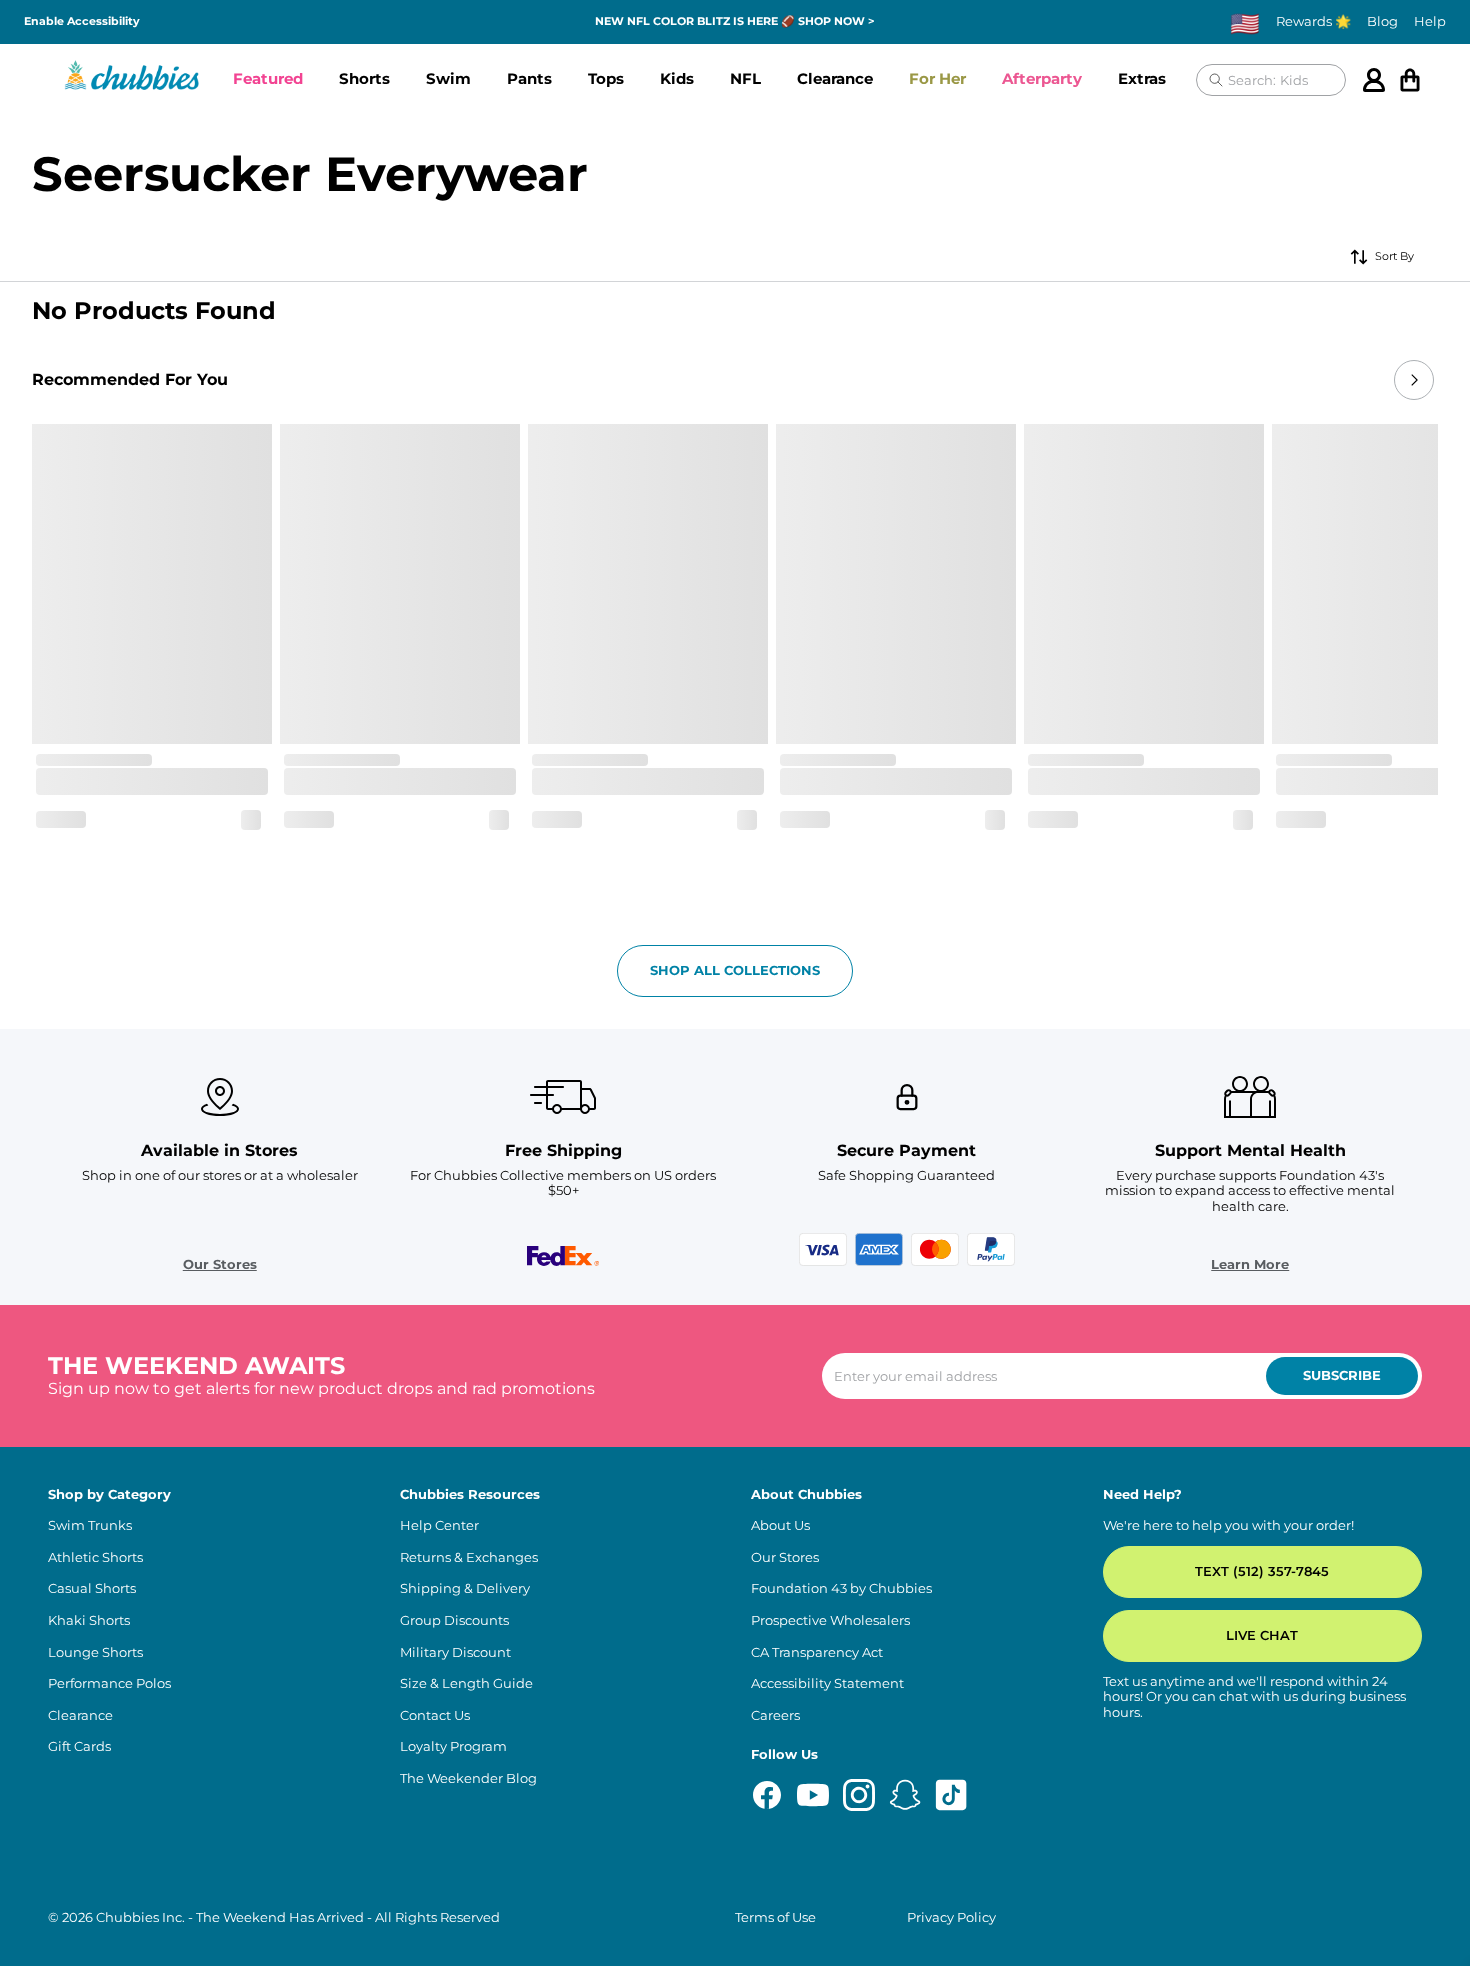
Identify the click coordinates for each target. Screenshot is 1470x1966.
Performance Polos (109, 1683)
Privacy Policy (951, 1917)
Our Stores (220, 1264)
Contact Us (435, 1715)
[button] (270, 80)
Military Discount (455, 1652)
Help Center (439, 1525)
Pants (537, 78)
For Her (958, 78)
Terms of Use (775, 1917)
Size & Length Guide (466, 1683)
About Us (780, 1525)
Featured (270, 78)
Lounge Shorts (95, 1652)
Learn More (1250, 1264)
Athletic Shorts (95, 1557)
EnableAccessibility (87, 21)
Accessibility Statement (827, 1683)
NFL (760, 78)
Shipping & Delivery (465, 1588)
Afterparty (1068, 78)
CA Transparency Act (817, 1652)
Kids (691, 78)
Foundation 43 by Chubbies (841, 1588)
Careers (775, 1715)
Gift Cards (79, 1746)
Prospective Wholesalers (830, 1620)
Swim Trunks (90, 1525)
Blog (1382, 21)
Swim (456, 78)
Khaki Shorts (89, 1620)
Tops (617, 78)
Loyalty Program (453, 1746)
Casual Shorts (92, 1588)
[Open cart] (1414, 80)
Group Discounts (454, 1620)
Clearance (852, 78)
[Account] (1378, 80)
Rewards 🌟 (1313, 21)
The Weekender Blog (468, 1778)
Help (1430, 21)
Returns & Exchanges (469, 1557)
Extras (1172, 78)
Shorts (371, 78)
